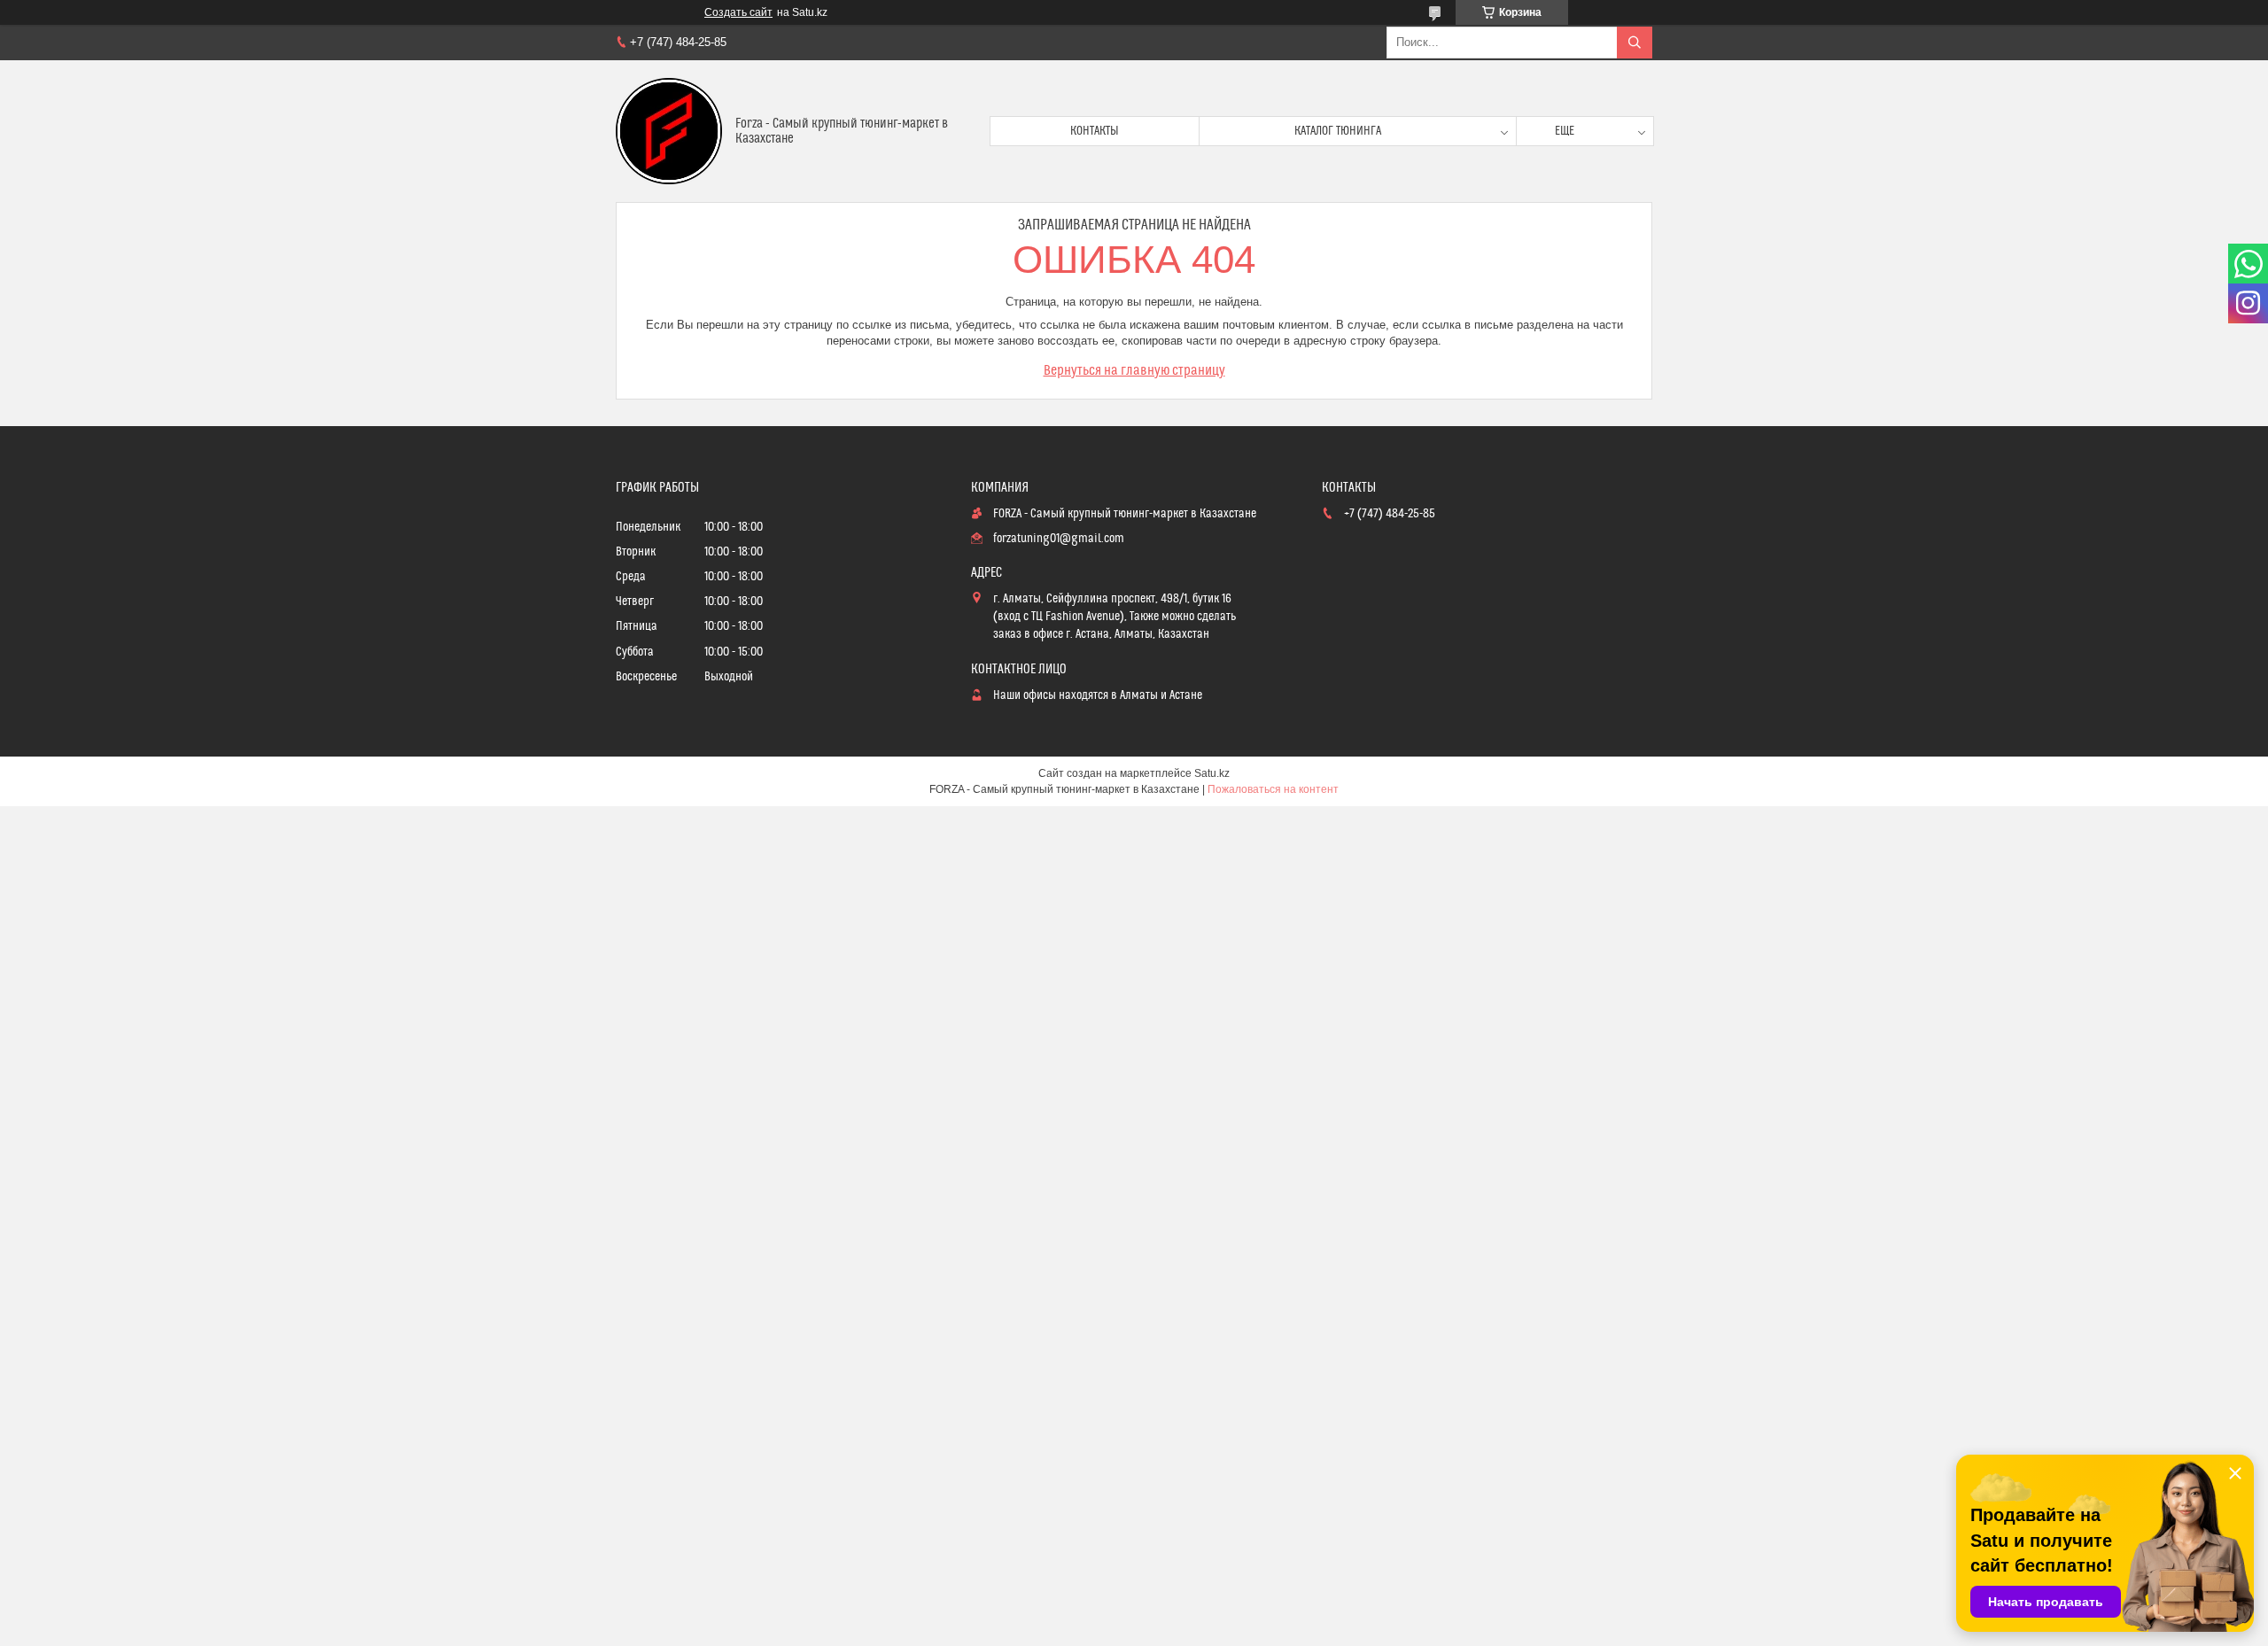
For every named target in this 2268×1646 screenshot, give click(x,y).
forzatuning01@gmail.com (1059, 539)
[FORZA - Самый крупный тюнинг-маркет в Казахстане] (669, 131)
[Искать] (1635, 43)
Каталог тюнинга (1338, 131)
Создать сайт (738, 12)
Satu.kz (1212, 773)
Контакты (1095, 131)
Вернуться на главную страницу (1134, 370)
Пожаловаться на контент (1273, 789)
